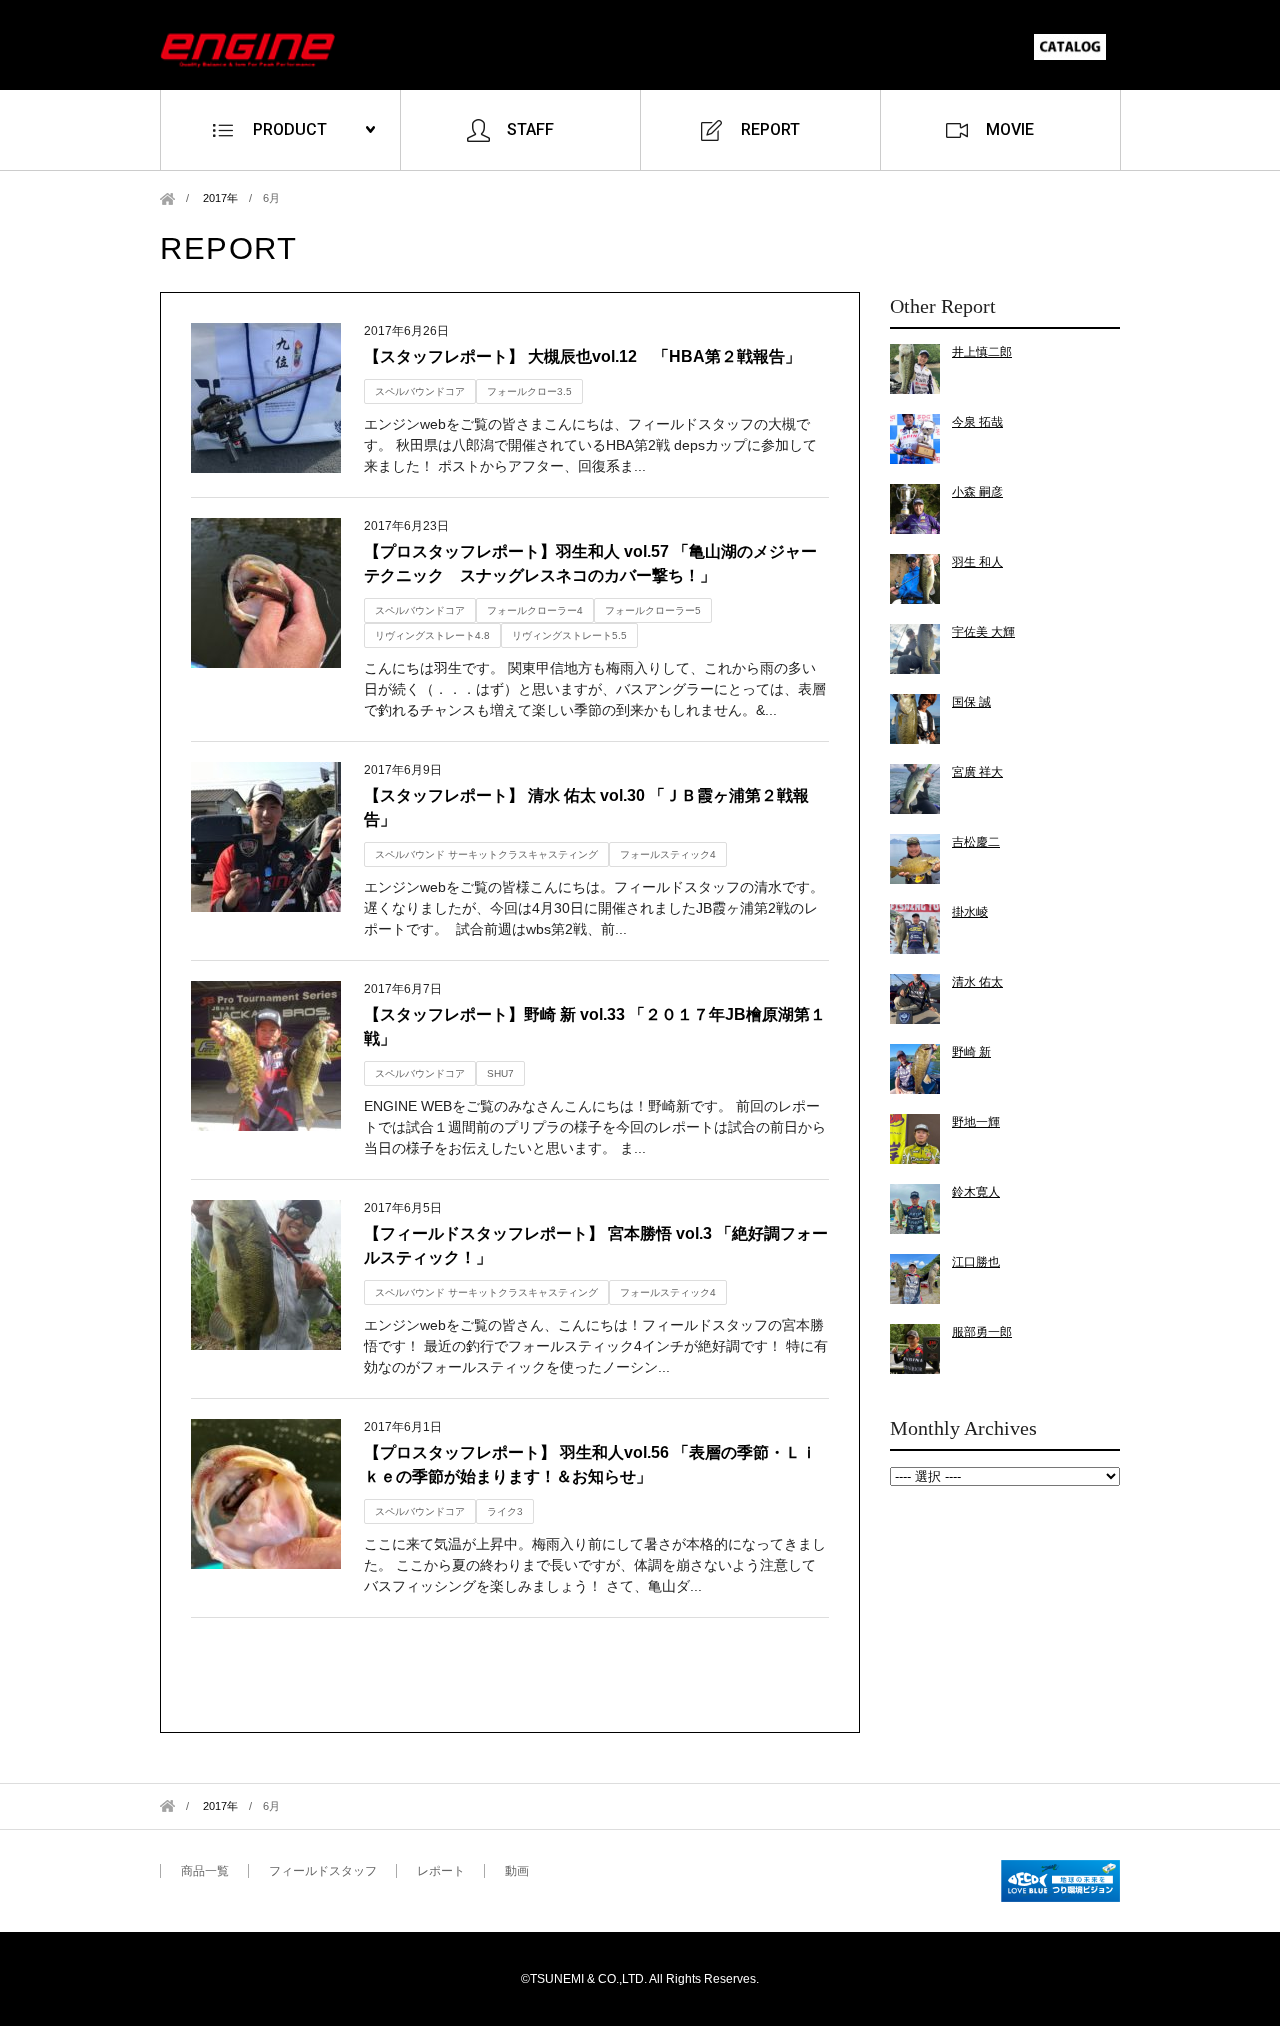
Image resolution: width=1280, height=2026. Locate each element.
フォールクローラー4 (535, 610)
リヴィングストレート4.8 (432, 635)
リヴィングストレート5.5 (569, 635)
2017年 (220, 198)
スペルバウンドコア (420, 391)
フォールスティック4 (668, 854)
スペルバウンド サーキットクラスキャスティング (486, 854)
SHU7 (500, 1073)
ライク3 (505, 1511)
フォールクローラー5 (653, 610)
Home (167, 198)
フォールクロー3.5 (529, 391)
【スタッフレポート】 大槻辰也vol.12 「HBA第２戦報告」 (582, 356)
